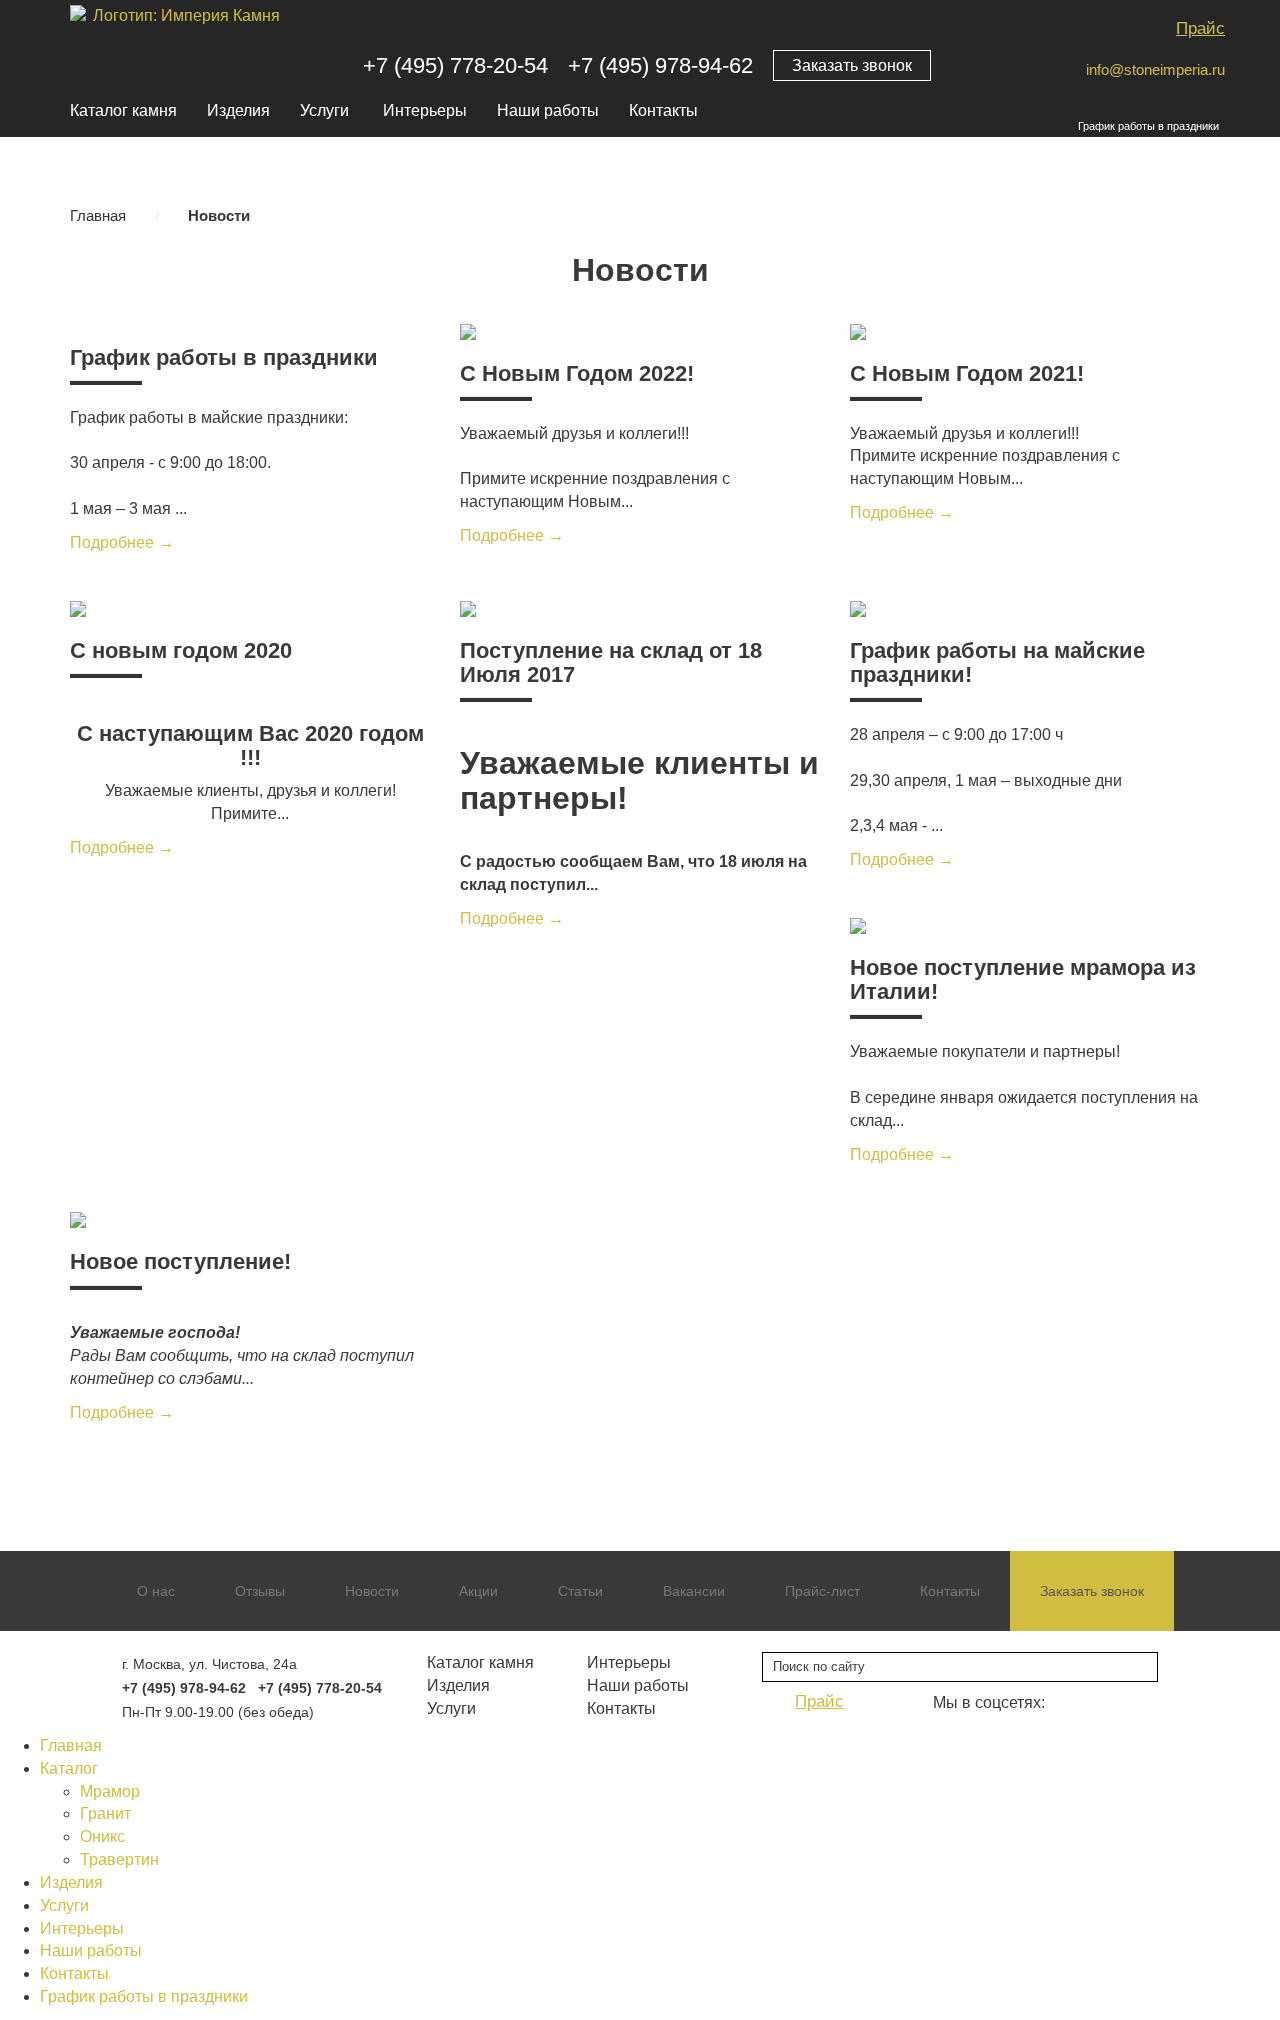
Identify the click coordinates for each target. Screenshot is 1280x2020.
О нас (156, 1591)
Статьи (580, 1591)
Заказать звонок (852, 65)
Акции (478, 1591)
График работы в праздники (1148, 126)
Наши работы (548, 110)
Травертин (119, 1859)
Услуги (324, 110)
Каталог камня (123, 110)
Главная (98, 215)
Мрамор (110, 1791)
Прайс (1200, 28)
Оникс (102, 1836)
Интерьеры (425, 110)
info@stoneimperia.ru (1155, 69)
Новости (372, 1591)
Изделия (238, 110)
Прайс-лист (822, 1591)
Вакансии (694, 1591)
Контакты (663, 110)
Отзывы (260, 1591)
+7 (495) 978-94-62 (660, 65)
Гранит (105, 1813)
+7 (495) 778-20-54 (455, 65)
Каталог (69, 1768)
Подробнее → (122, 542)
